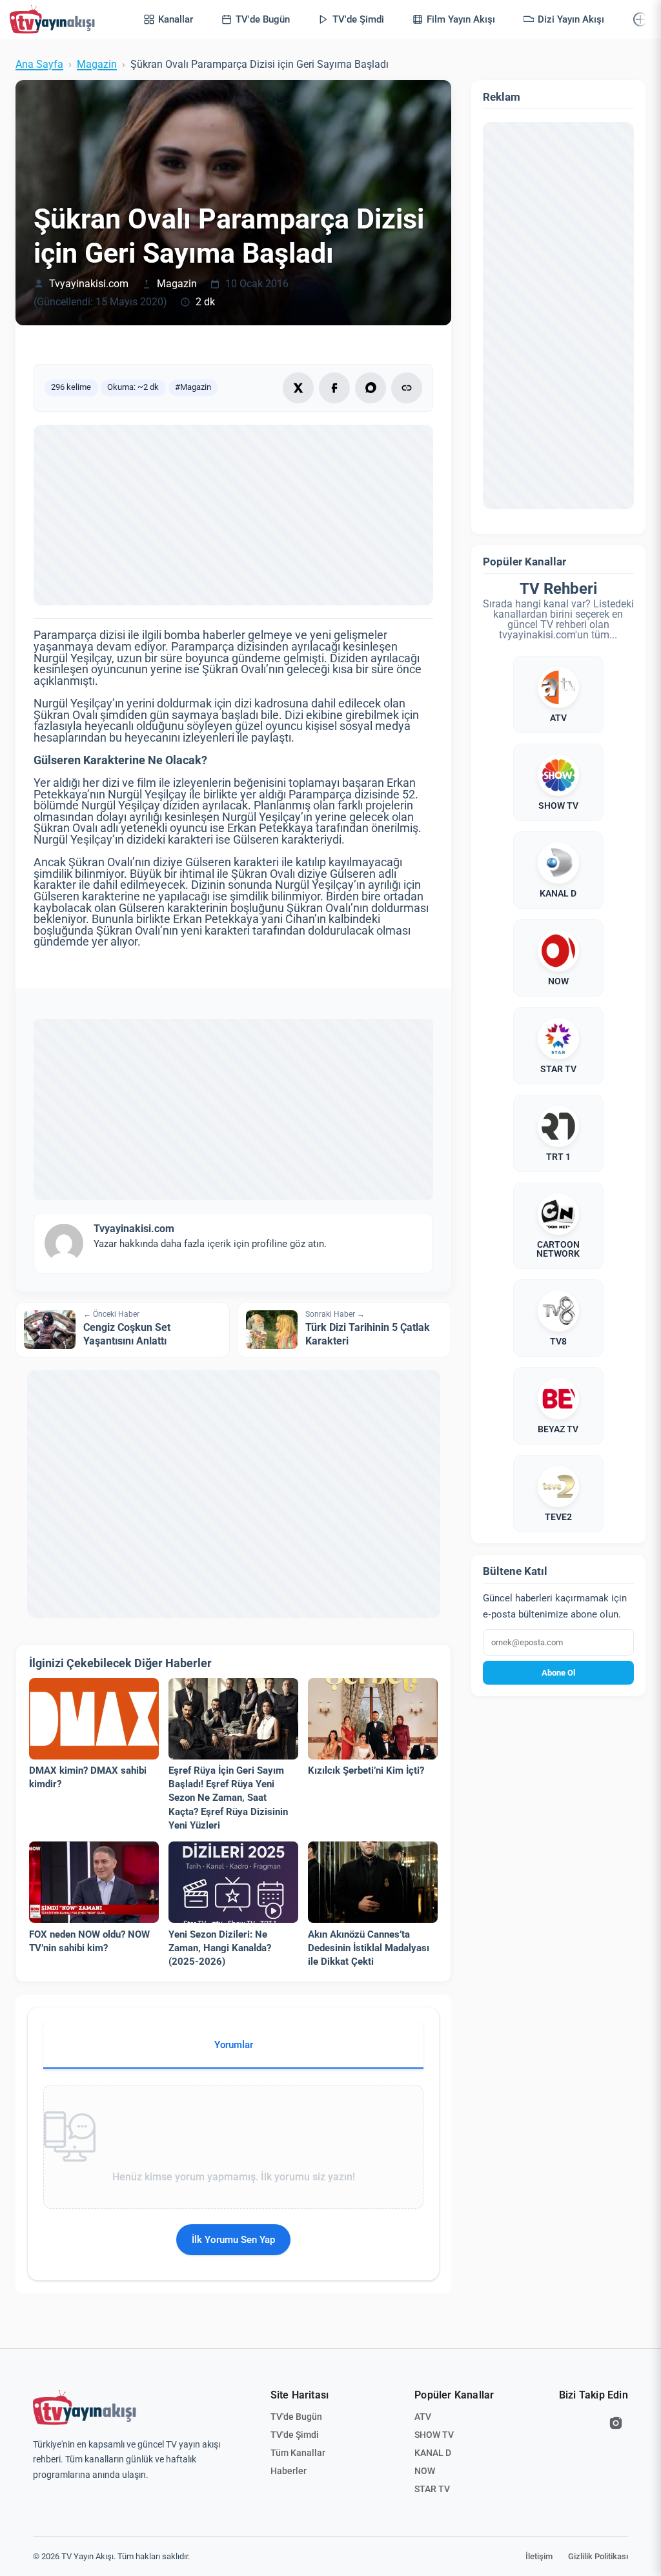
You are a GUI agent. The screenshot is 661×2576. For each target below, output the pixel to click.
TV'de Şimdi (295, 2435)
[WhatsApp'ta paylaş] (371, 388)
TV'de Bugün (296, 2417)
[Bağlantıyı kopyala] (407, 388)
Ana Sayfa (39, 65)
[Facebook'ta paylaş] (334, 388)
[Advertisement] (233, 515)
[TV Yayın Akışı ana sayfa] (85, 2408)
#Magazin (193, 387)
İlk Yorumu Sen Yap (233, 2240)
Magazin (97, 65)
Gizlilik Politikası (598, 2556)
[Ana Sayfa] (55, 19)
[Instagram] (616, 2423)
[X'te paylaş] (298, 388)
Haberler (289, 2471)
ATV (423, 2417)
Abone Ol (558, 1673)
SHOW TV (434, 2435)
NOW (425, 2471)
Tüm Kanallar (298, 2453)
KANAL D (433, 2453)
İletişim (539, 2556)
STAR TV (432, 2489)
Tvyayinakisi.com (89, 284)
